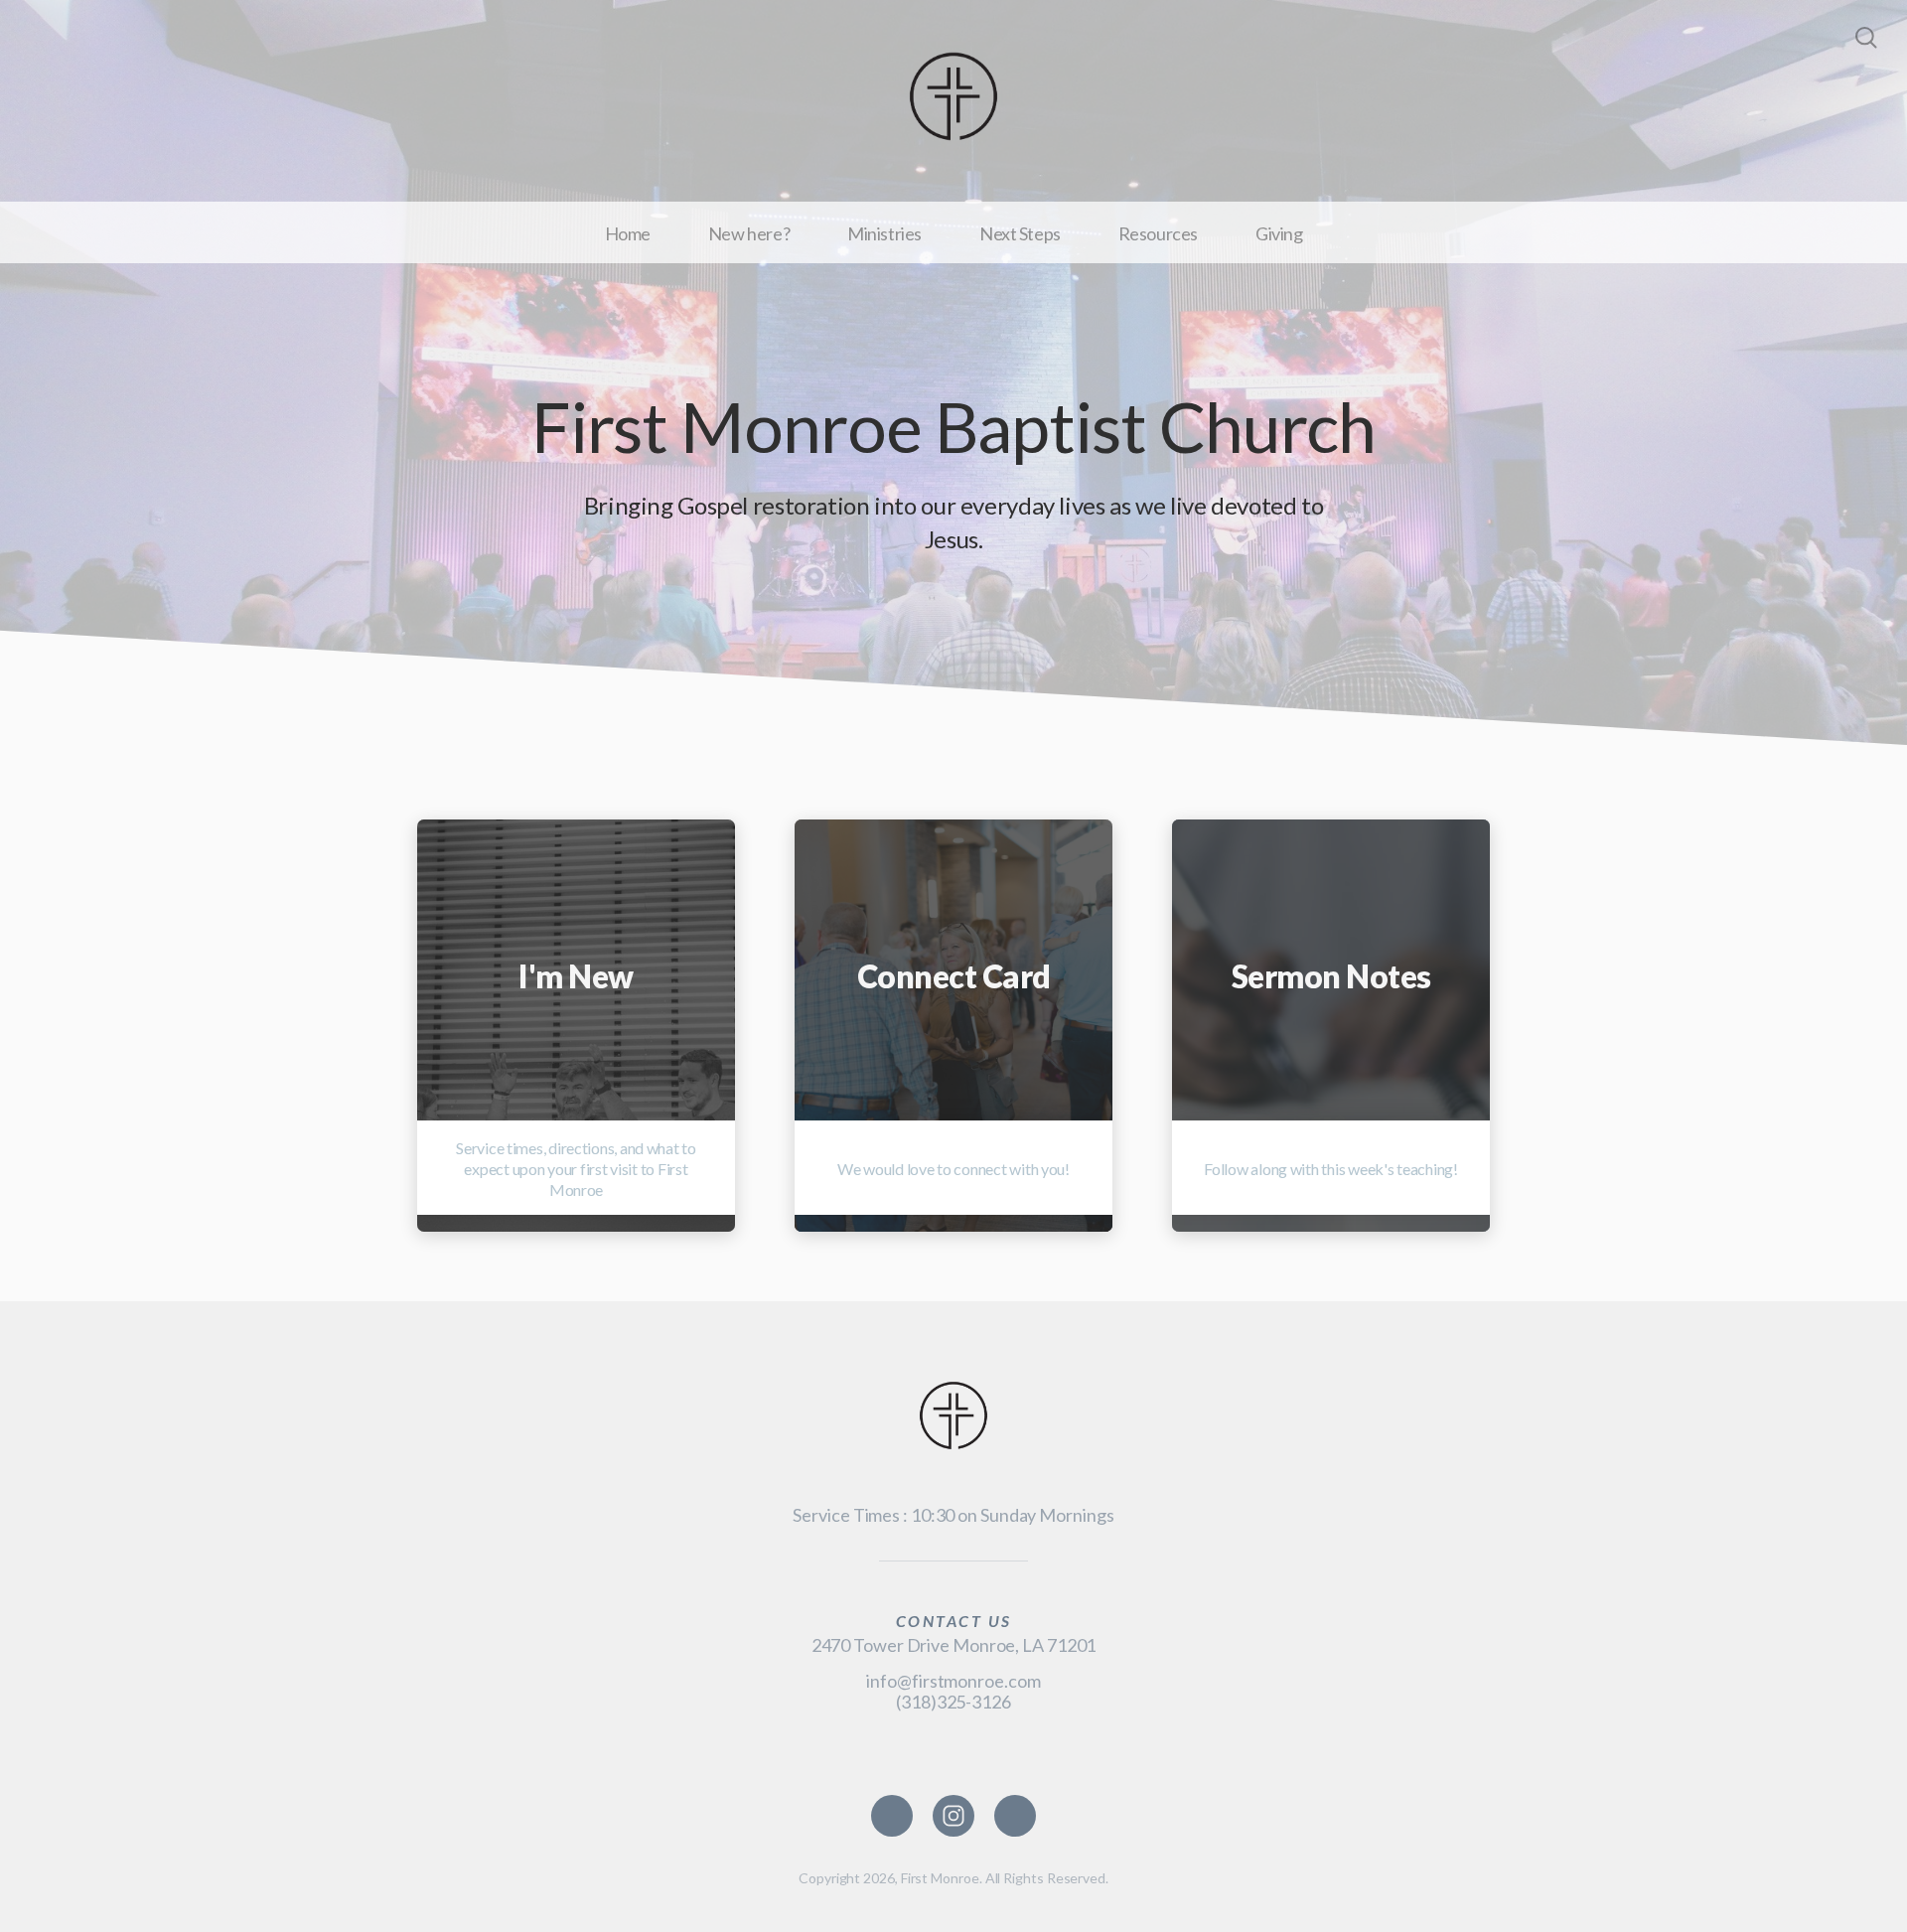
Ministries (884, 233)
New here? (749, 233)
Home (628, 233)
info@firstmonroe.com (953, 1681)
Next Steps (1020, 233)
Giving (1279, 233)
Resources (1158, 233)
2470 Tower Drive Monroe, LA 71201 (954, 1645)
